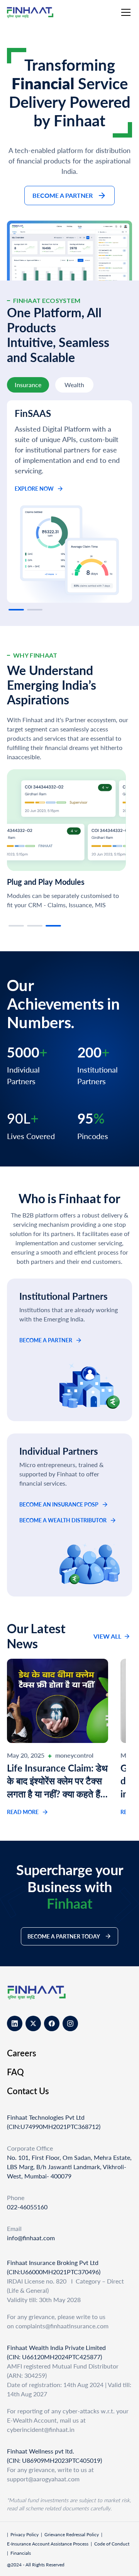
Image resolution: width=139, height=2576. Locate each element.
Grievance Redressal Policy (72, 2534)
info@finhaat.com (31, 2238)
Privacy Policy (25, 2534)
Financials (21, 2553)
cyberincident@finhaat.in (41, 2429)
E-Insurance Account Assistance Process (48, 2544)
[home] (37, 13)
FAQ (15, 2072)
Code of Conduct (112, 2544)
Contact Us (28, 2091)
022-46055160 (27, 2207)
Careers (22, 2053)
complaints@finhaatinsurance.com (62, 2326)
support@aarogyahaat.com (43, 2479)
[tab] (28, 385)
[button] (124, 12)
